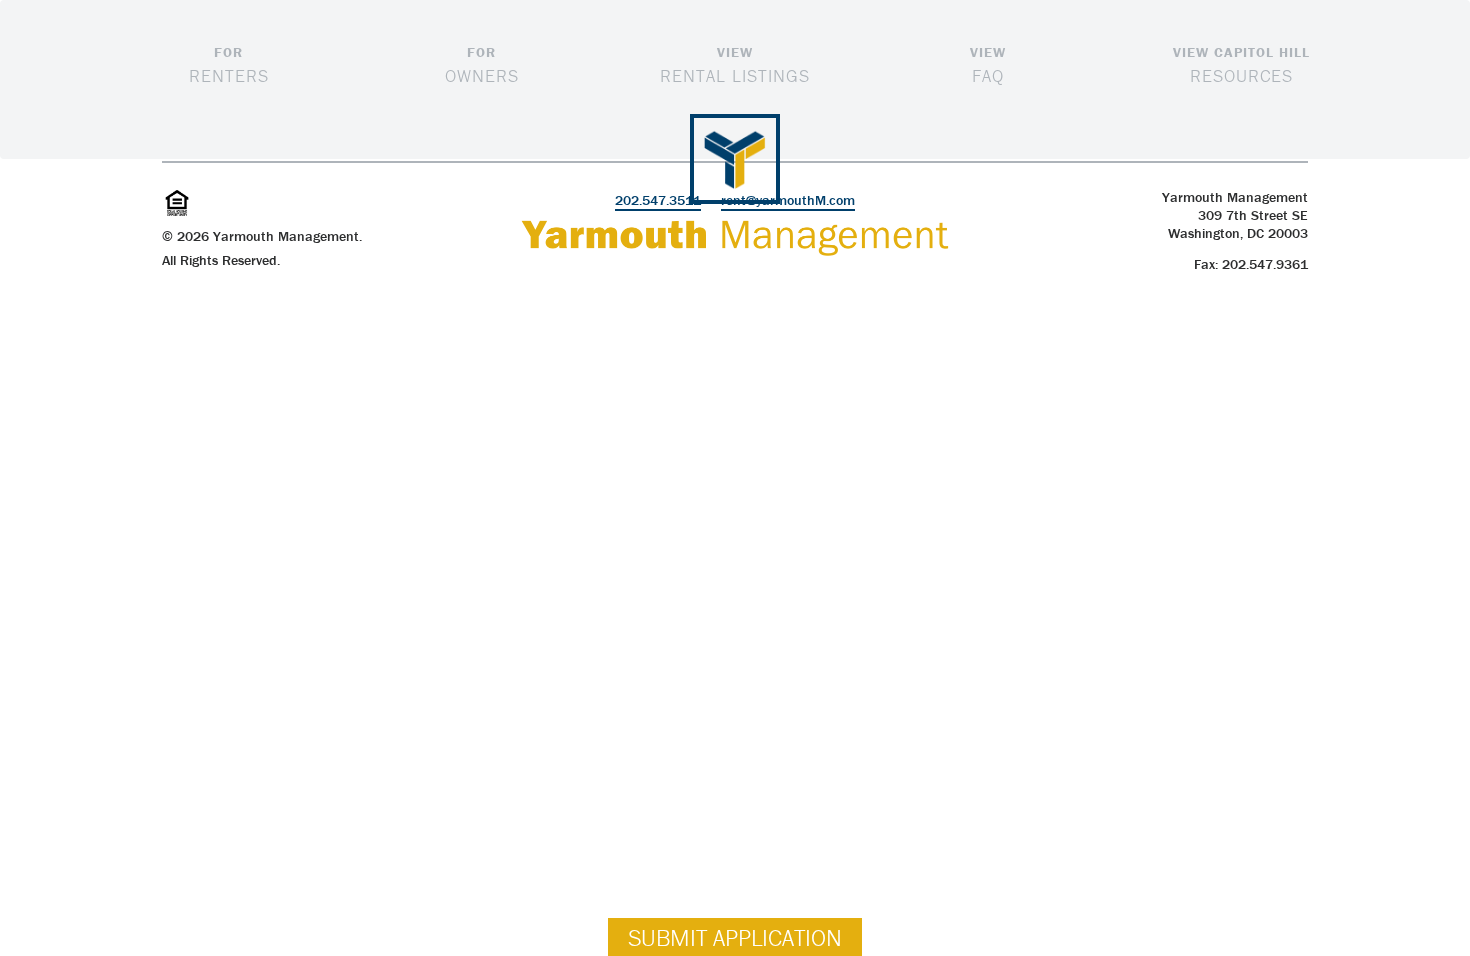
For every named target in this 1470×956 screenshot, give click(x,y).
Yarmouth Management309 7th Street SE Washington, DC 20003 (1235, 215)
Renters (229, 65)
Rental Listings (735, 65)
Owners (482, 65)
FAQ (988, 65)
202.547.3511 (658, 200)
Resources (1241, 65)
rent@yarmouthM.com (788, 200)
